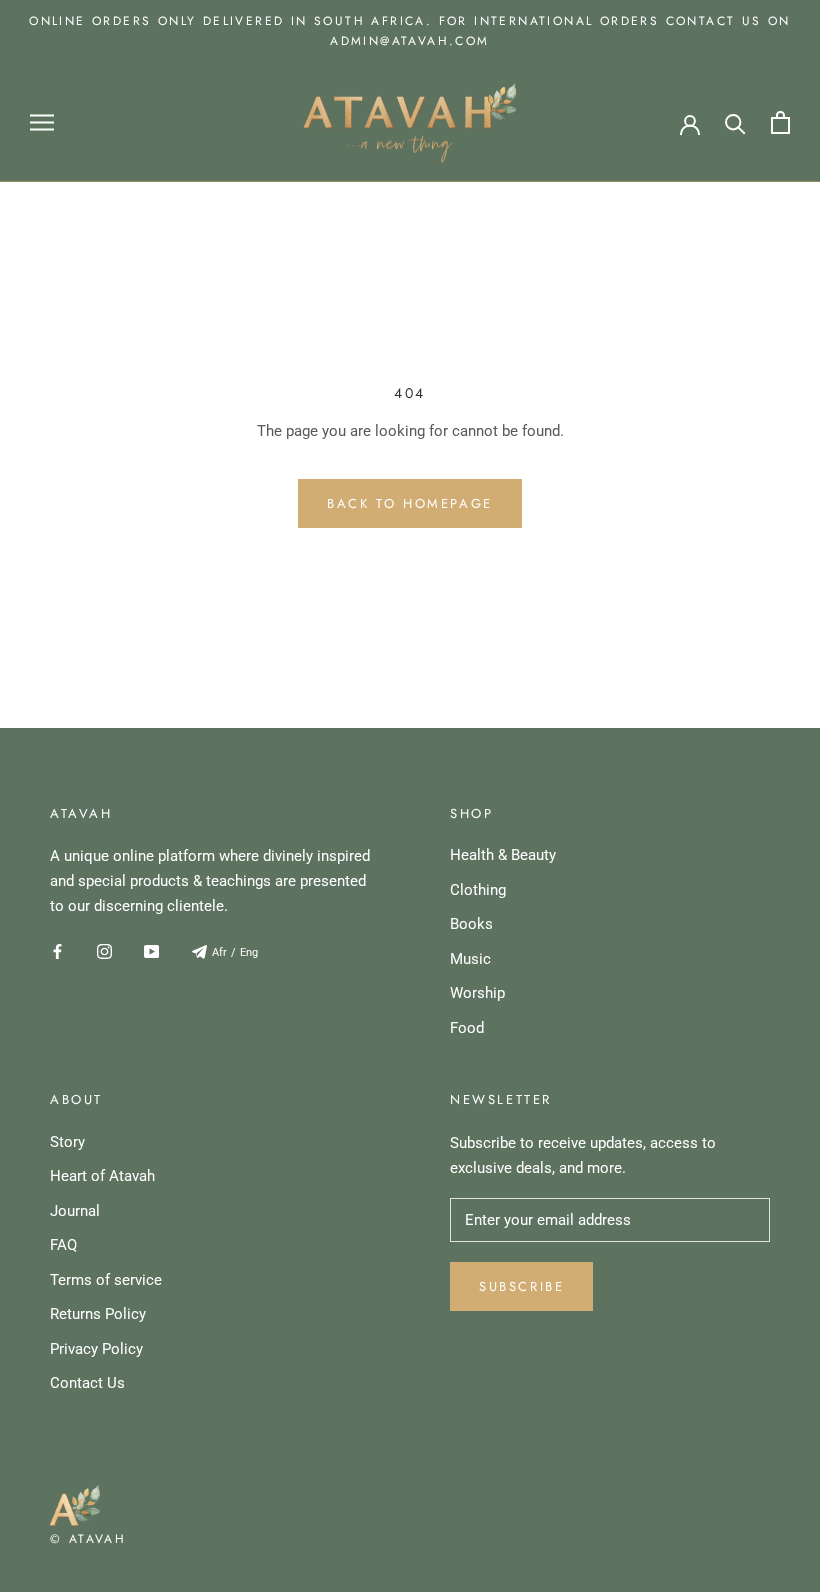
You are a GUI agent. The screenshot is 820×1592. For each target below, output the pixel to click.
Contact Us (87, 1383)
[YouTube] (151, 951)
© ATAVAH (88, 1539)
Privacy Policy (96, 1349)
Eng (249, 952)
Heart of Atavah (102, 1176)
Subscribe (521, 1286)
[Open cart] (780, 122)
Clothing (478, 890)
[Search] (735, 122)
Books (471, 924)
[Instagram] (104, 951)
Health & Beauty (503, 855)
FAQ (63, 1245)
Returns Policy (98, 1314)
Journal (75, 1211)
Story (67, 1142)
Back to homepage (410, 503)
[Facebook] (57, 951)
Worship (477, 993)
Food (467, 1028)
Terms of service (106, 1280)
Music (470, 959)
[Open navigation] (42, 122)
